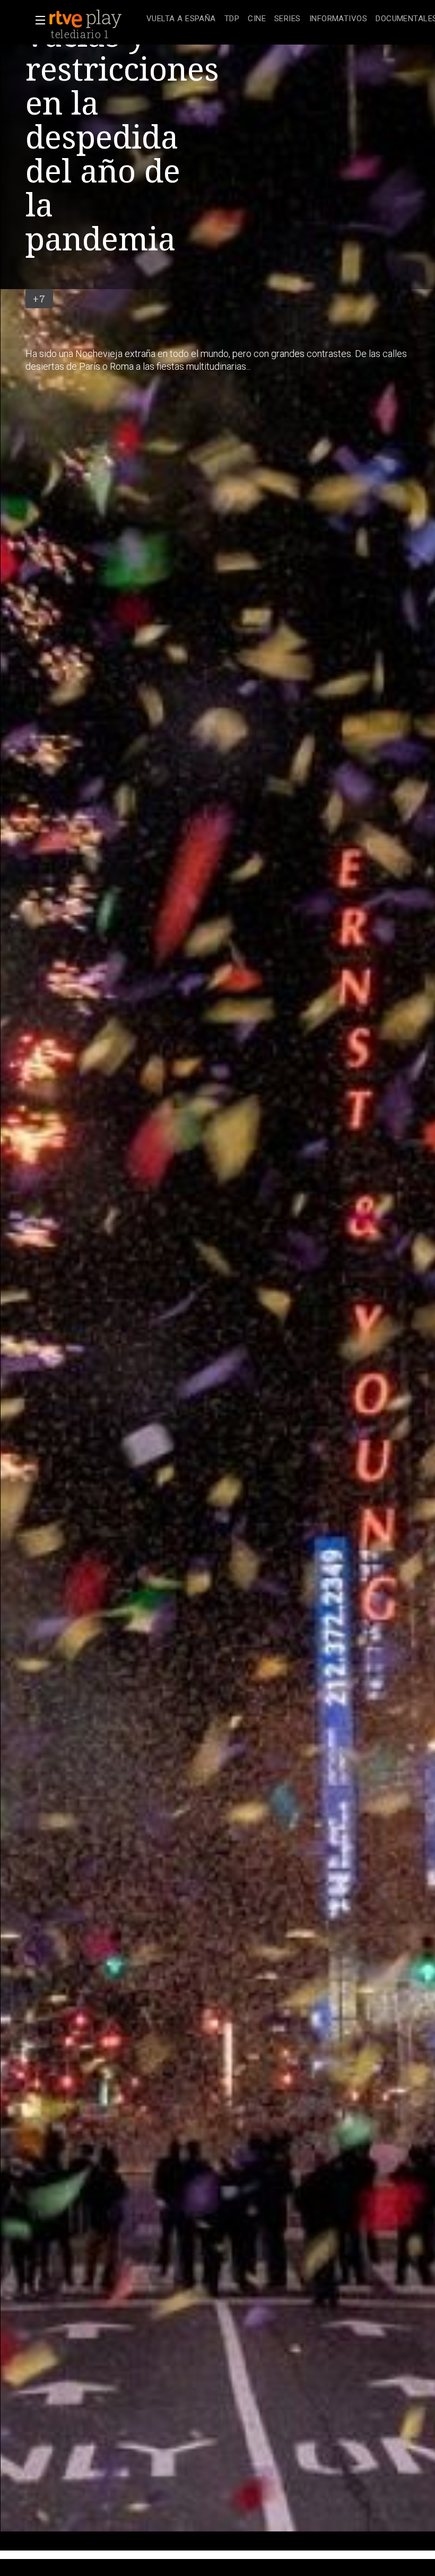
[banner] (95, 19)
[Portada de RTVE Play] (86, 19)
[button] (37, 20)
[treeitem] (181, 19)
